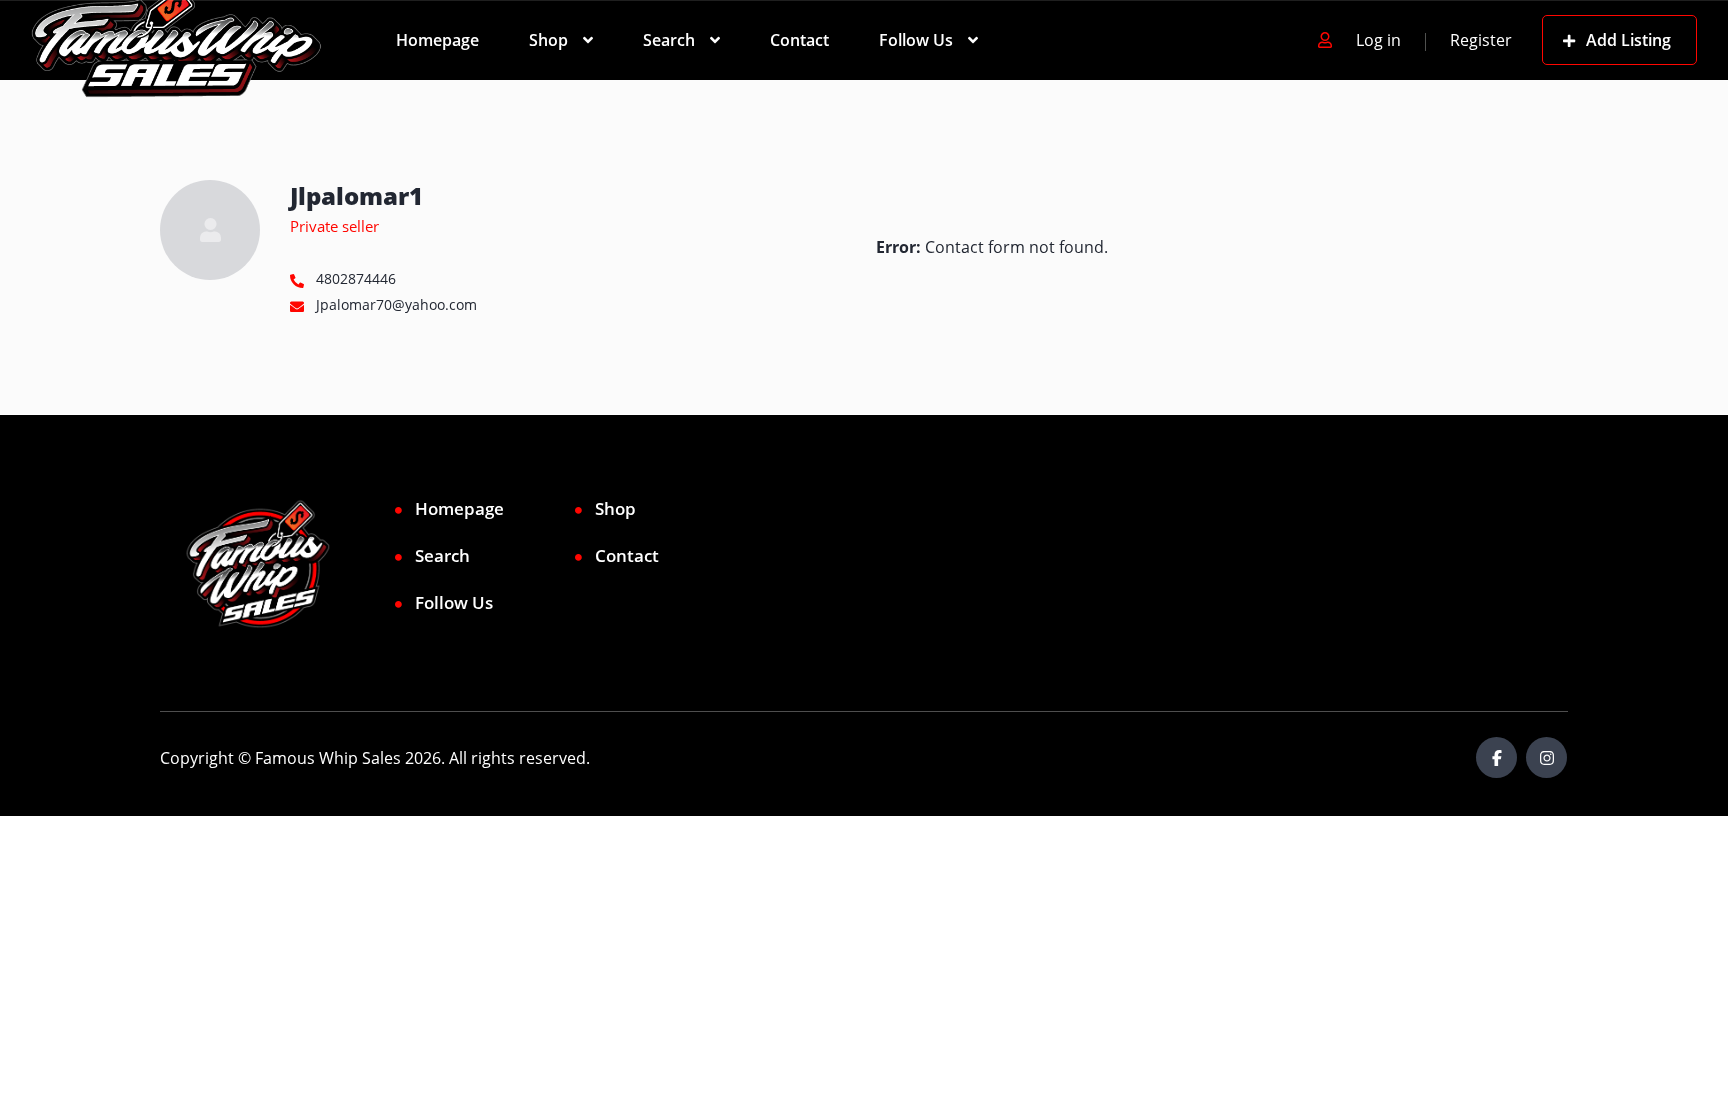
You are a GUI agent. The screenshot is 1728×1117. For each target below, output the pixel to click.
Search (669, 40)
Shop (548, 40)
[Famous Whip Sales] (176, 40)
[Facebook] (1496, 757)
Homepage (437, 40)
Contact (799, 40)
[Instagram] (1546, 757)
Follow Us (916, 40)
